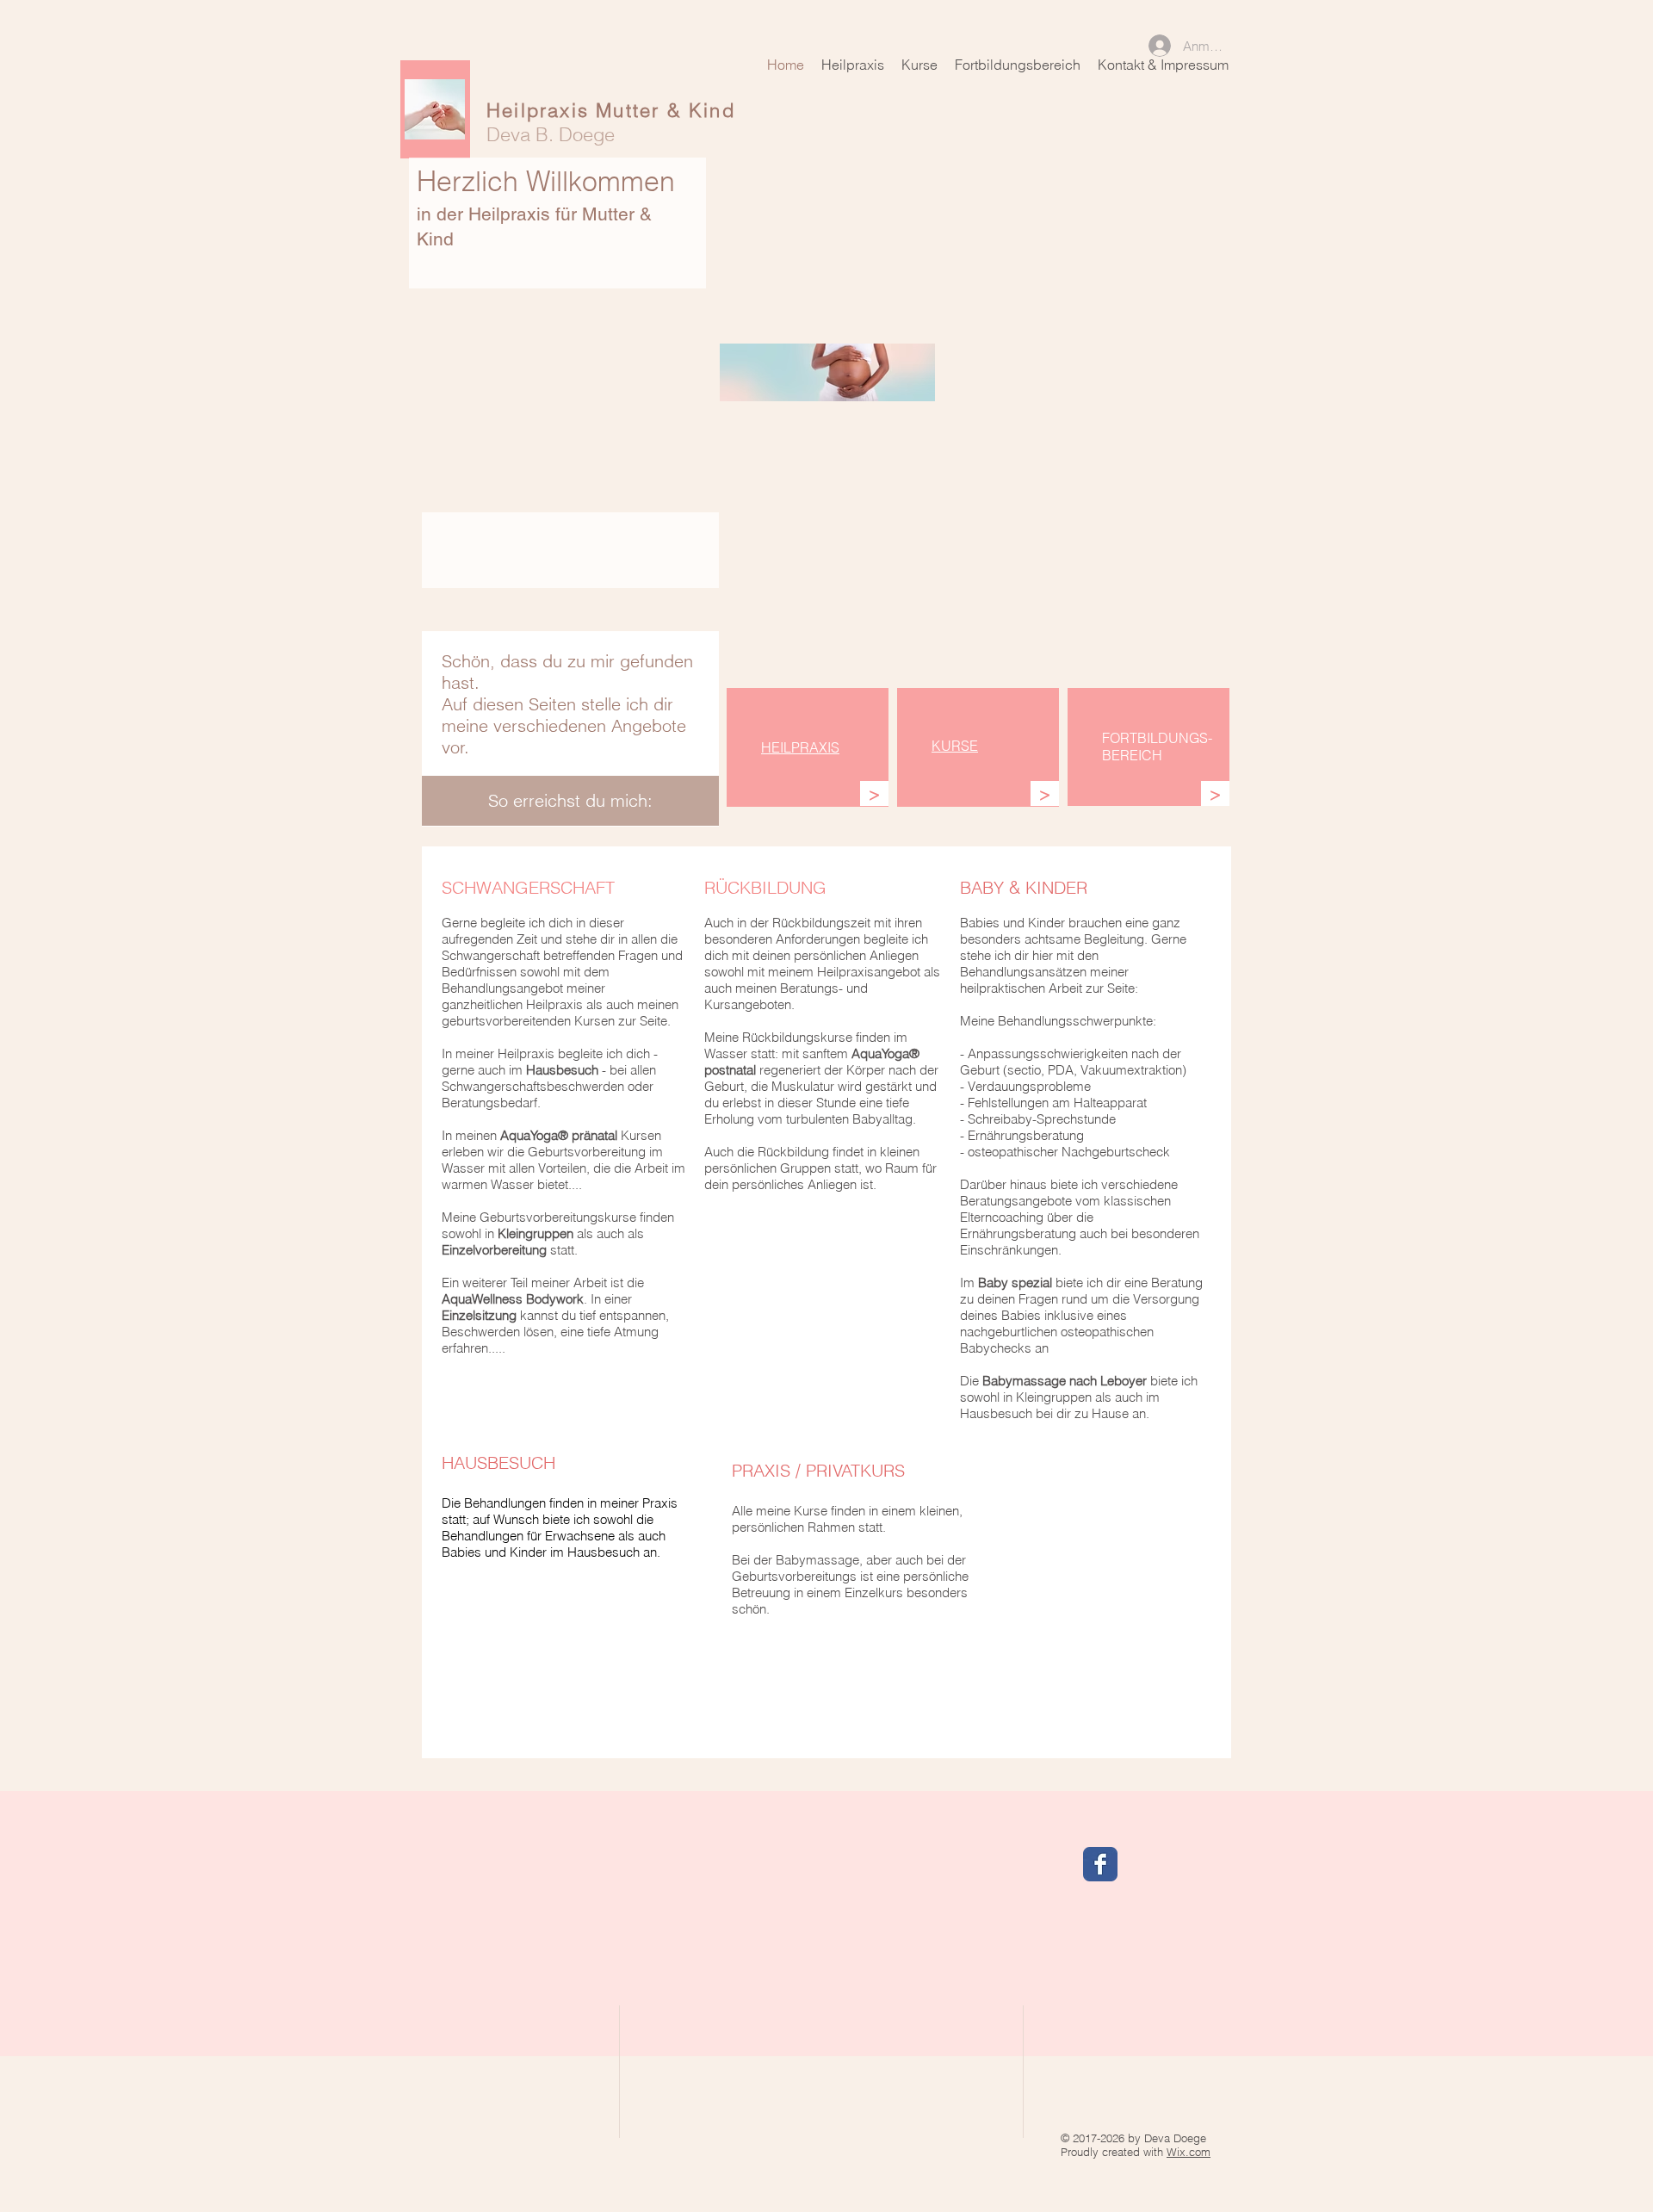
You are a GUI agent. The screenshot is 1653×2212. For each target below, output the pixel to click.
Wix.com (1189, 2152)
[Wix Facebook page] (1100, 1864)
